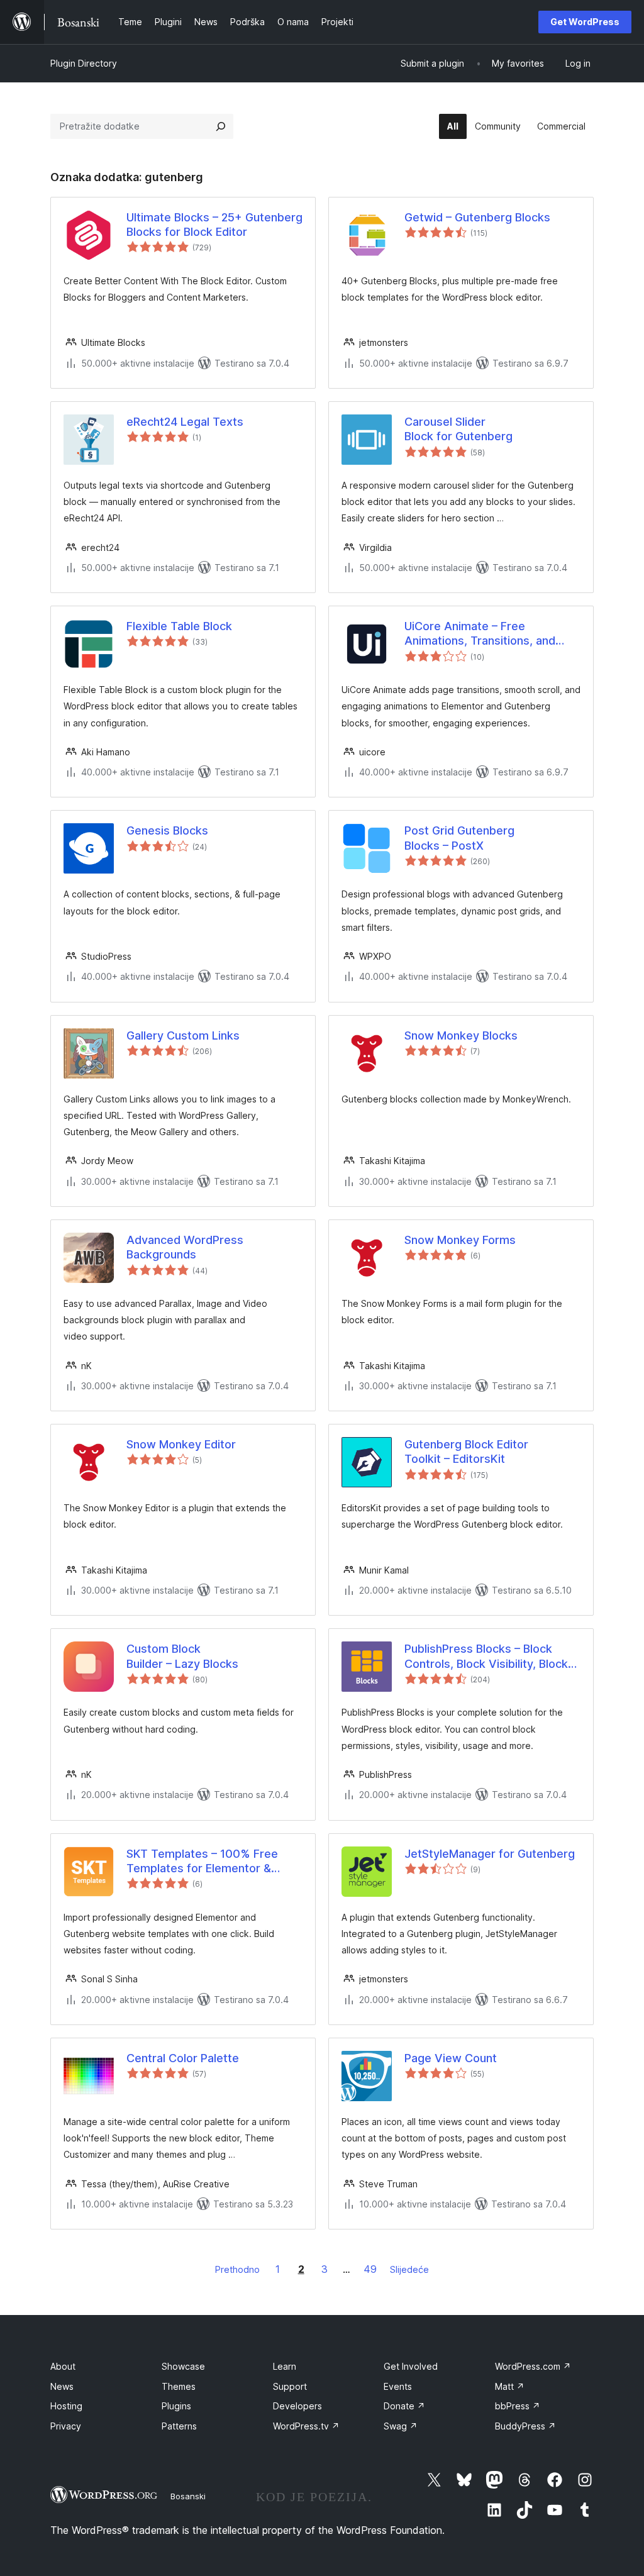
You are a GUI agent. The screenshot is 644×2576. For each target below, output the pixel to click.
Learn (285, 2366)
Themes (179, 2386)
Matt (510, 2386)
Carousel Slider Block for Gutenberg (458, 429)
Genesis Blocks (167, 830)
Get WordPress (585, 22)
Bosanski (188, 2496)
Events (398, 2386)
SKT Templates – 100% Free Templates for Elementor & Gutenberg (202, 1862)
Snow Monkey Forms (460, 1240)
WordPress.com (533, 2366)
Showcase (183, 2366)
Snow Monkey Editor (181, 1444)
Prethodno (237, 2269)
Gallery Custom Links (183, 1035)
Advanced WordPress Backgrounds (185, 1247)
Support (290, 2386)
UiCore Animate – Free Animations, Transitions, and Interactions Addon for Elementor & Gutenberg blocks (486, 634)
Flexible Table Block (179, 626)
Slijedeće (409, 2269)
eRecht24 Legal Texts (185, 422)
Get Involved (411, 2366)
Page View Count (451, 2058)
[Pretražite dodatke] (221, 126)
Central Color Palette (183, 2058)
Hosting (66, 2406)
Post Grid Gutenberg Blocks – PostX (459, 838)
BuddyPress (525, 2426)
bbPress (518, 2406)
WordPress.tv (306, 2426)
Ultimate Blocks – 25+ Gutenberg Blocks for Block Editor (214, 225)
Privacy (66, 2426)
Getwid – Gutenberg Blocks (477, 217)
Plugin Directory (84, 63)
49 (370, 2269)
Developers (297, 2406)
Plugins (176, 2406)
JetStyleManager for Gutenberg (490, 1854)
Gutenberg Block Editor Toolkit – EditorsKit (466, 1452)
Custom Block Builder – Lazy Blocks (182, 1656)
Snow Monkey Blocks (461, 1035)
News (62, 2386)
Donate (404, 2406)
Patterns (179, 2426)
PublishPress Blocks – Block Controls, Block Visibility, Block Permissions (486, 1657)
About (63, 2366)
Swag (401, 2426)
